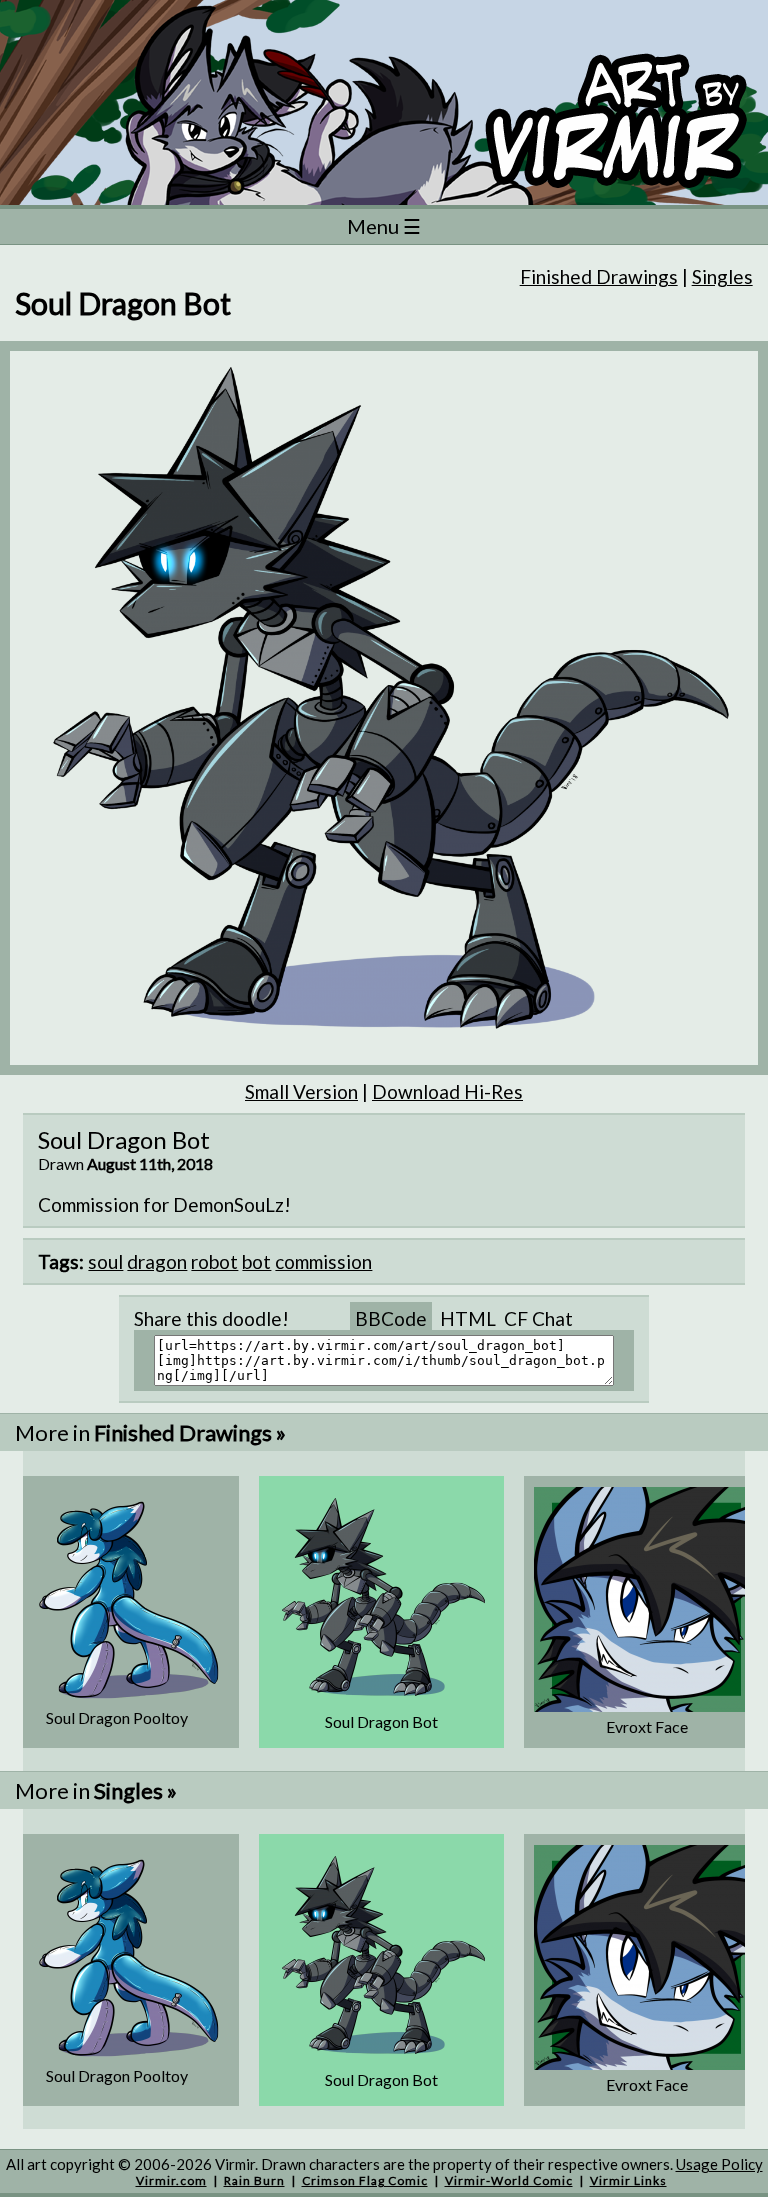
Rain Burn (254, 2180)
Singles (722, 276)
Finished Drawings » (190, 1432)
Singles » (135, 1790)
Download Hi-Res (447, 1091)
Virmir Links (628, 2180)
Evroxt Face (647, 1726)
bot (256, 1261)
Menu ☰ (384, 226)
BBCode (391, 1318)
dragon (157, 1261)
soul (105, 1261)
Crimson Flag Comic (365, 2180)
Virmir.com (171, 2180)
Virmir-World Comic (509, 2180)
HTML (468, 1318)
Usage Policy (719, 2164)
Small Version (301, 1091)
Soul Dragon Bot (381, 1721)
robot (214, 1261)
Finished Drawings (599, 276)
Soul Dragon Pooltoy (117, 1717)
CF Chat (538, 1318)
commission (323, 1261)
